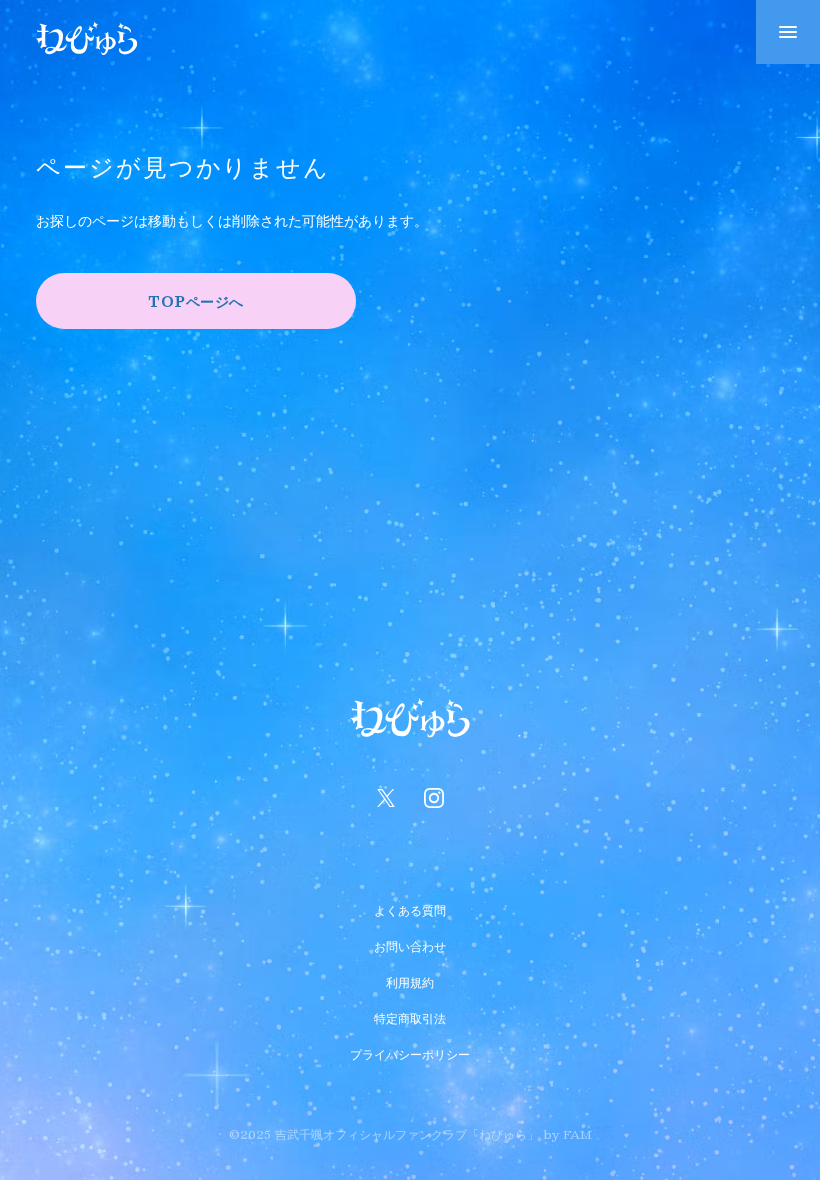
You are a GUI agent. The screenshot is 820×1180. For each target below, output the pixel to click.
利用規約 (410, 980)
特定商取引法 (410, 1016)
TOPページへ (196, 301)
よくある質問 (410, 908)
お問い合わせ (410, 944)
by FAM (567, 1134)
